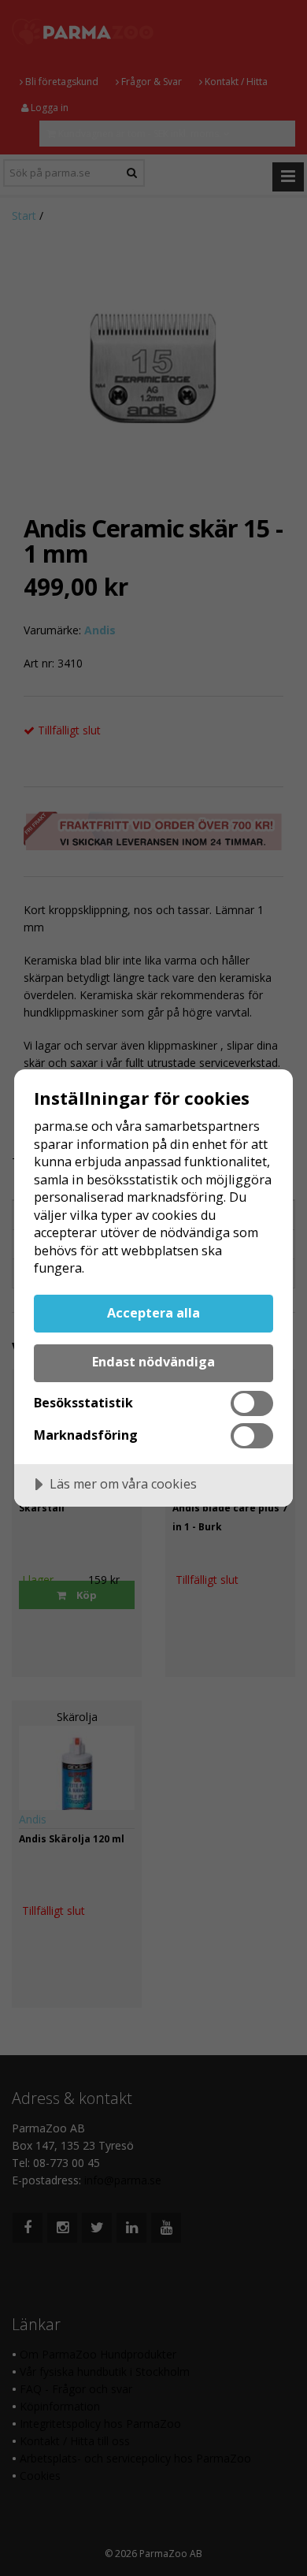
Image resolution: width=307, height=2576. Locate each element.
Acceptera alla (153, 1313)
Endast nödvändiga (153, 1362)
